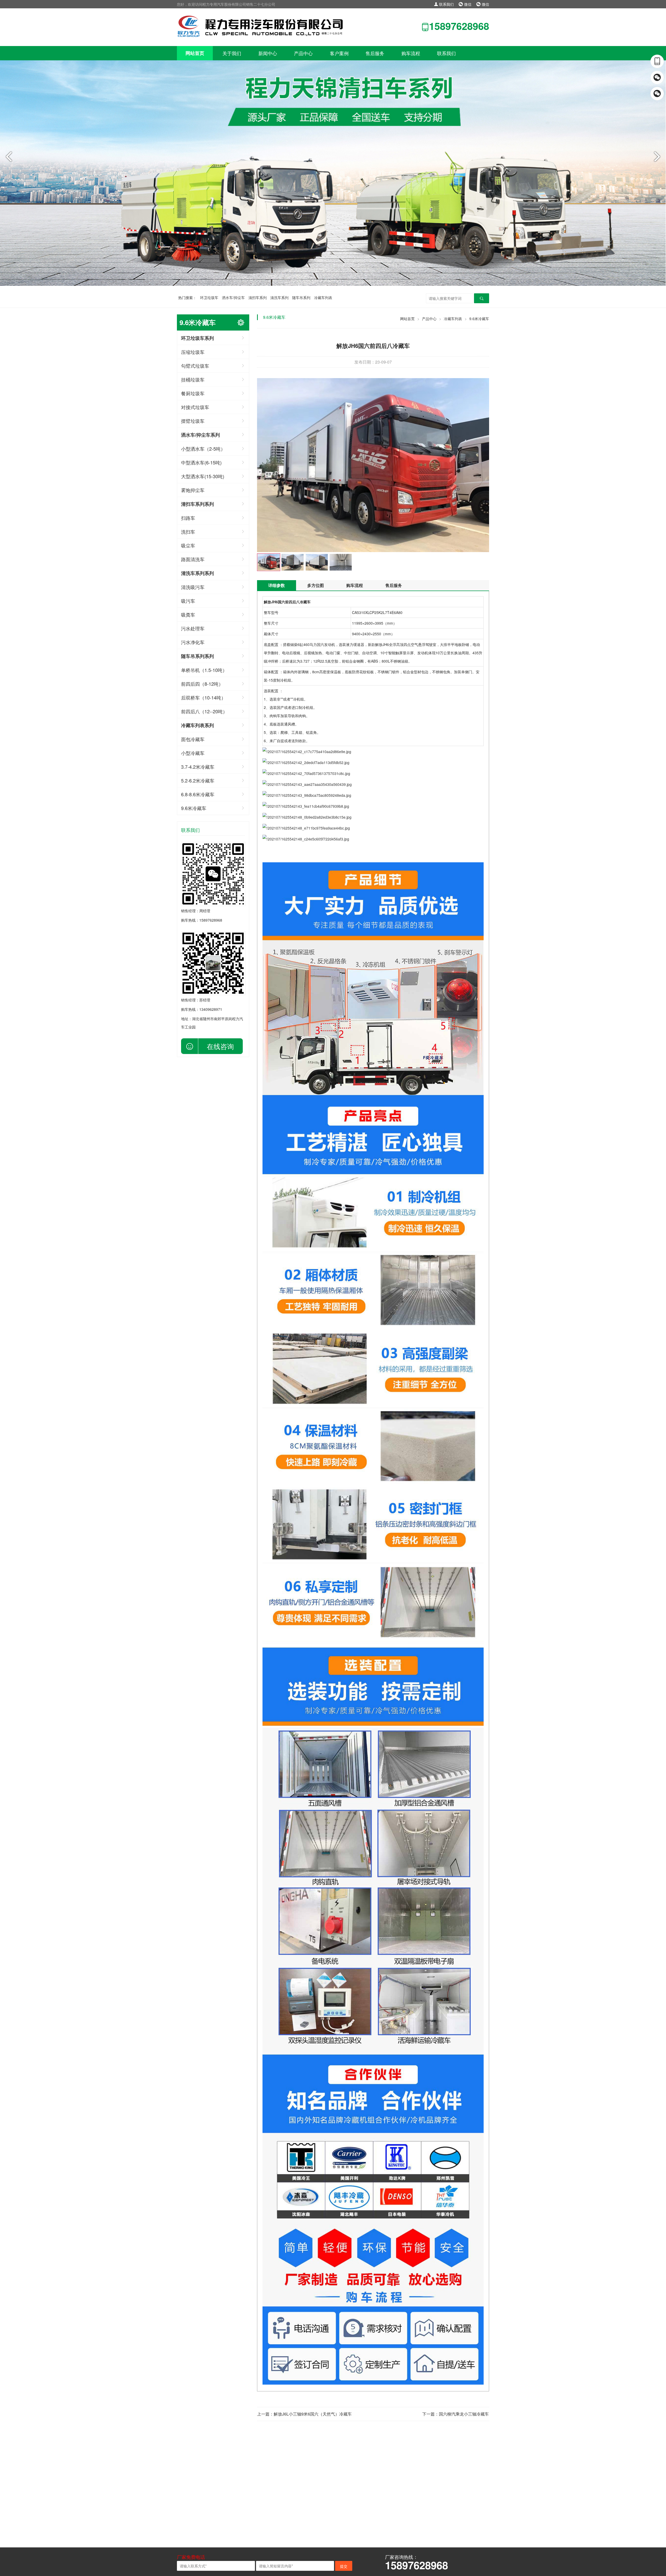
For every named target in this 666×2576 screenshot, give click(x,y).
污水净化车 (193, 642)
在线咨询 (220, 1046)
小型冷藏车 (193, 753)
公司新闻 (217, 2482)
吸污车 (188, 601)
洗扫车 (188, 532)
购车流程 (411, 53)
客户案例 (339, 53)
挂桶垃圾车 (193, 379)
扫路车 (188, 518)
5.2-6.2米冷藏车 (198, 780)
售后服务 (375, 53)
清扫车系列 (258, 297)
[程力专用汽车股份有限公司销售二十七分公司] (261, 26)
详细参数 (277, 585)
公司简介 (184, 2482)
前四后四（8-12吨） (202, 684)
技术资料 (217, 2498)
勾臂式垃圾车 (195, 366)
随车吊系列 (301, 297)
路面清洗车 (193, 559)
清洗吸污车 (193, 587)
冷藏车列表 (323, 297)
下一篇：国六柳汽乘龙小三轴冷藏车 (456, 2414)
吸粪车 (188, 614)
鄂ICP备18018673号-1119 (347, 2528)
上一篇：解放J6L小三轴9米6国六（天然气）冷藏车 (304, 2414)
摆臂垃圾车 (193, 421)
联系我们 (446, 4)
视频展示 (217, 2507)
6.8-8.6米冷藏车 (198, 794)
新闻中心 (268, 53)
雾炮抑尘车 (193, 490)
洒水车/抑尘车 (233, 297)
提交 (344, 2566)
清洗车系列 (279, 297)
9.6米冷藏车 (194, 808)
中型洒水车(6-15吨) (201, 462)
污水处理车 (193, 628)
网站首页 (195, 53)
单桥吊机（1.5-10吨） (204, 670)
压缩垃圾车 (193, 352)
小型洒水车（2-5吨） (203, 449)
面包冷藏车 (193, 739)
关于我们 (232, 53)
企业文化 (184, 2490)
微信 (467, 4)
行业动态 (217, 2490)
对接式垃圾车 (195, 407)
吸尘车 (188, 545)
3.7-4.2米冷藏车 (198, 767)
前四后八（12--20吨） (204, 711)
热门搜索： (187, 297)
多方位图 (316, 585)
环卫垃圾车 (209, 297)
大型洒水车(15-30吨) (203, 476)
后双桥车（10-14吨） (203, 697)
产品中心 (303, 53)
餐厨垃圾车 (193, 393)
